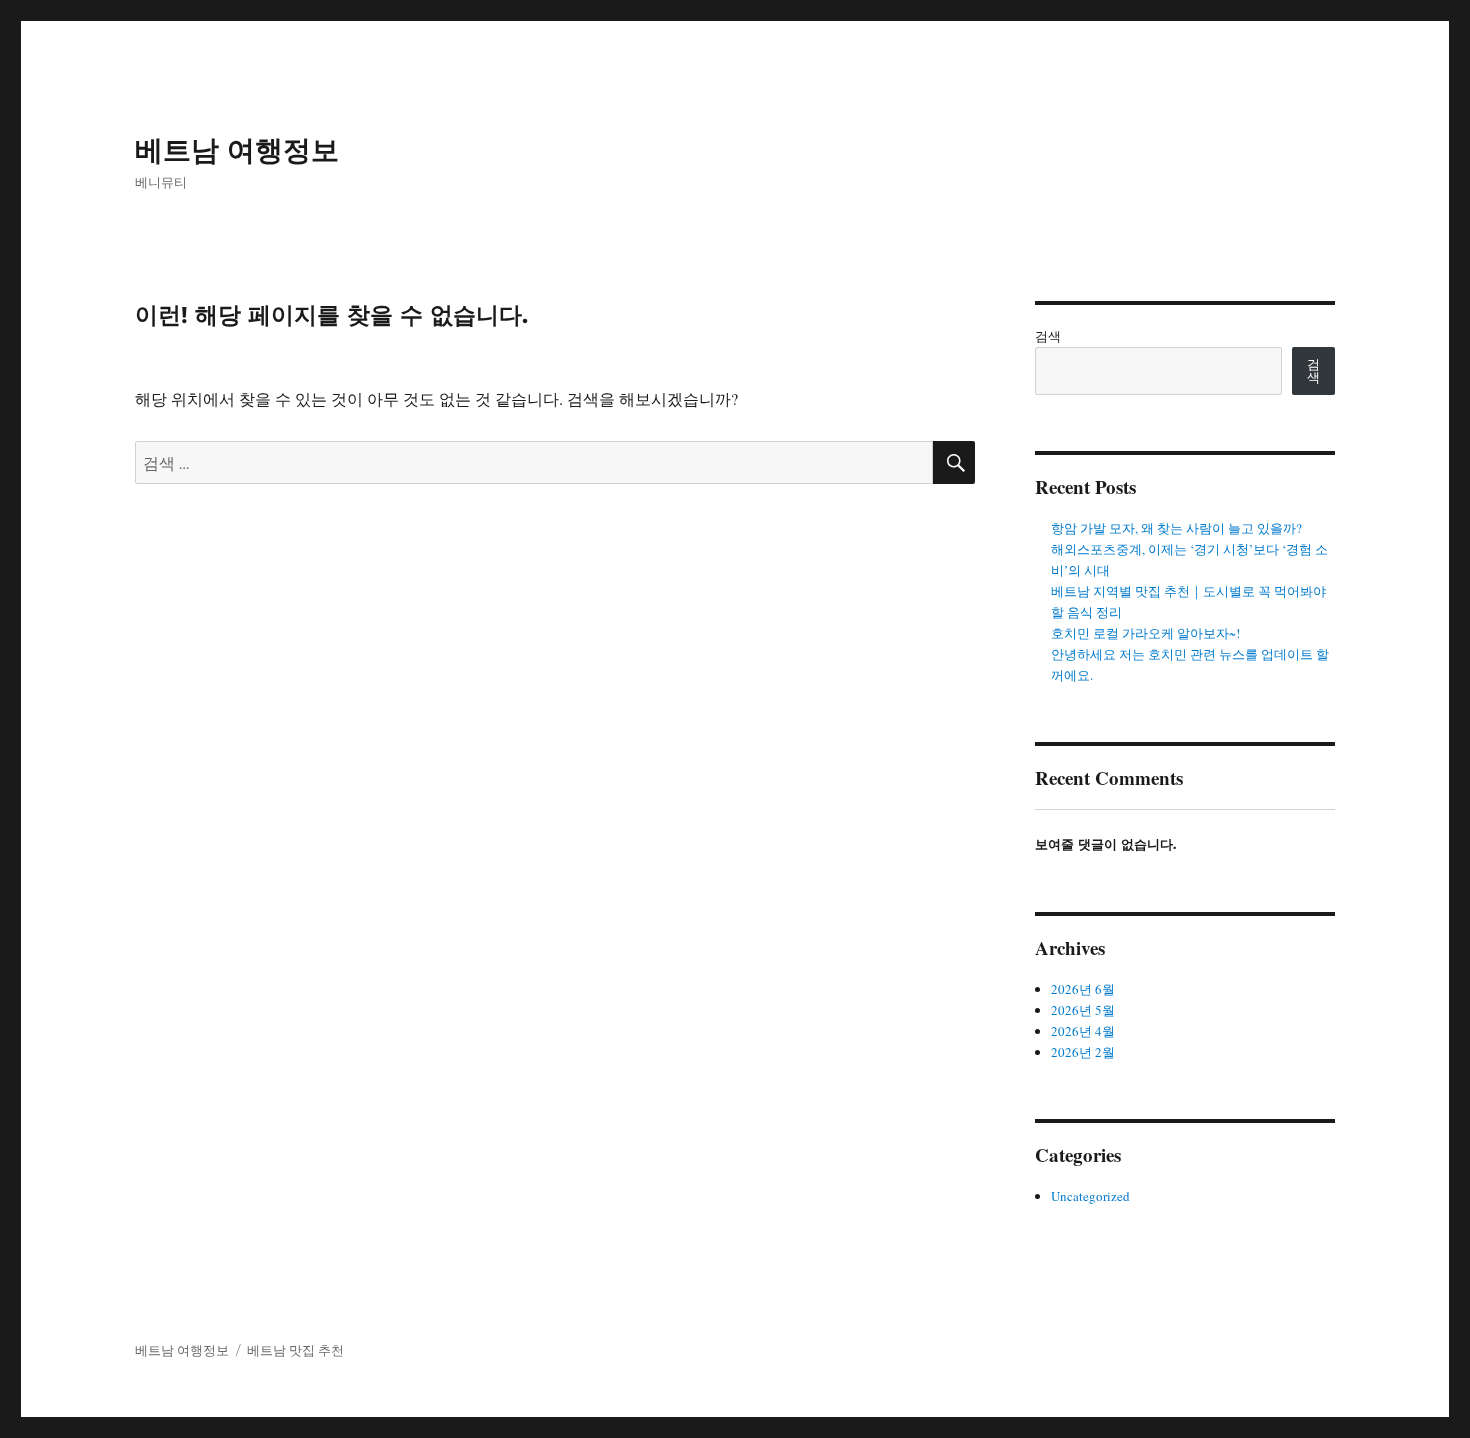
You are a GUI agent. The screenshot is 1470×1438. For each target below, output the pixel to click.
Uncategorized (1090, 1196)
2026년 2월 (1083, 1052)
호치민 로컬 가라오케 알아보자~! (1145, 633)
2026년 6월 (1083, 989)
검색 (1048, 336)
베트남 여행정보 (237, 150)
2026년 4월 (1083, 1031)
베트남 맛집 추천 (295, 1350)
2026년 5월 (1083, 1010)
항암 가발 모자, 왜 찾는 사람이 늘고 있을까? (1176, 528)
